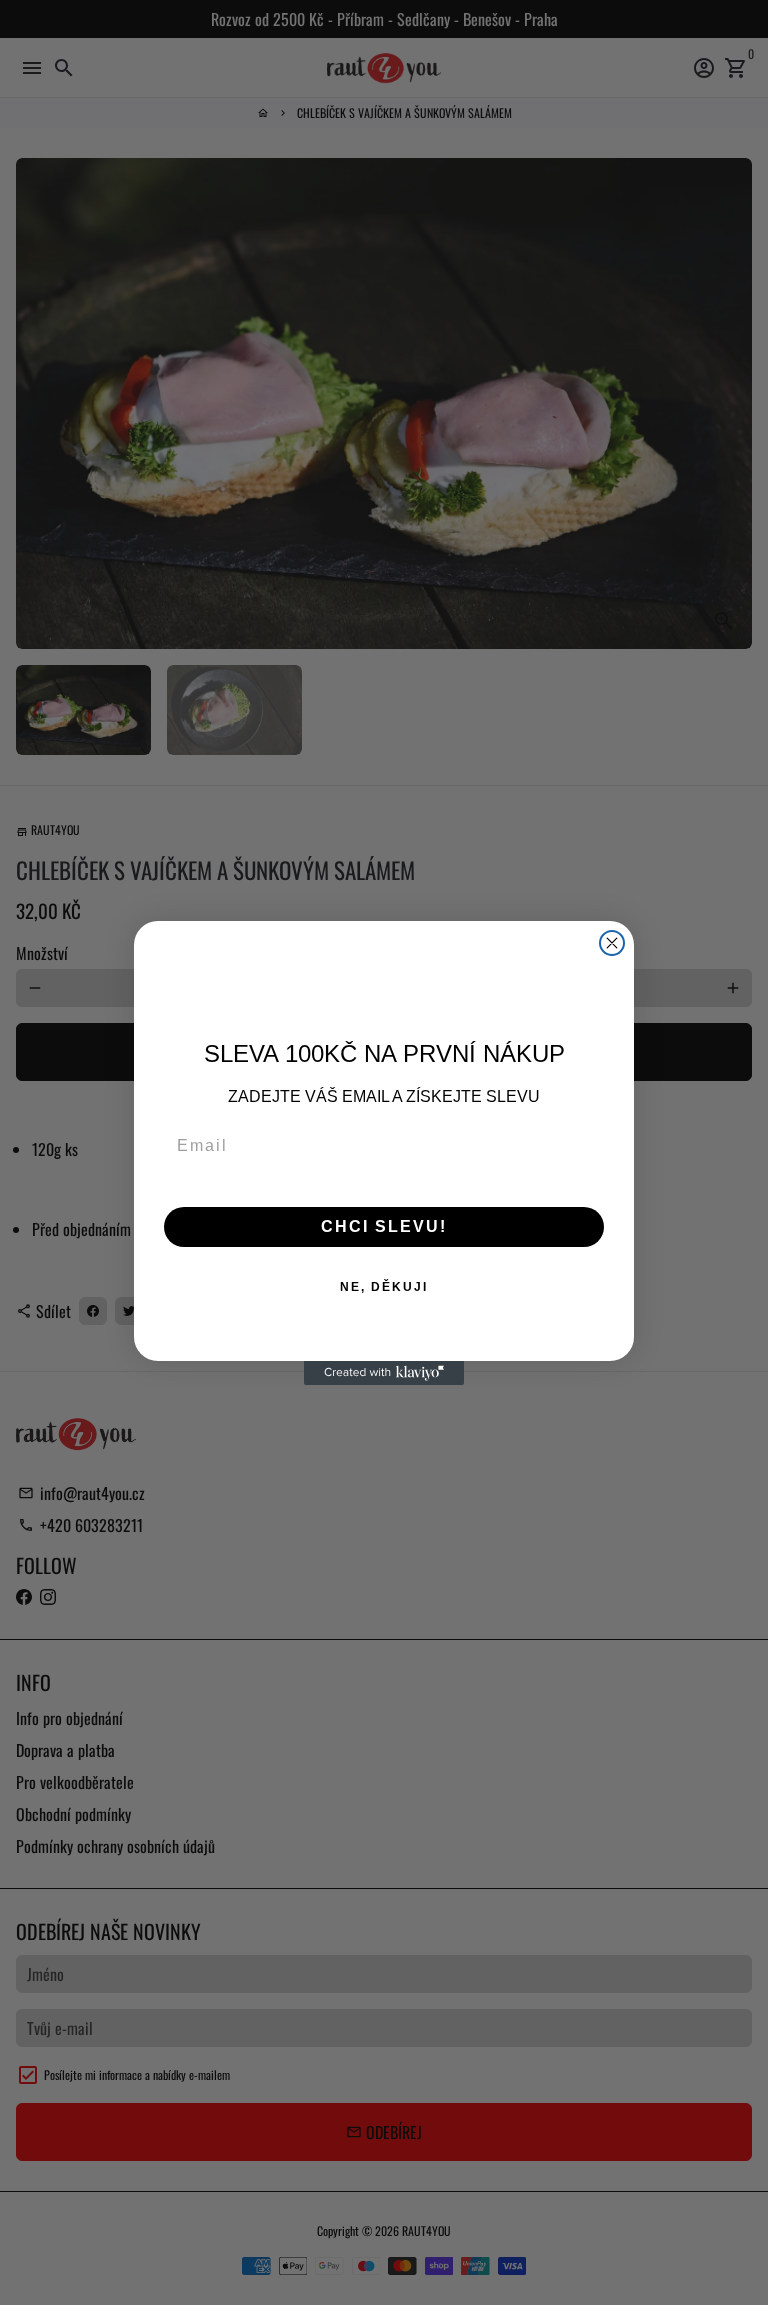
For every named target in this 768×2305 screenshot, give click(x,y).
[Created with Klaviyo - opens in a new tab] (384, 1373)
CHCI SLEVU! (384, 1226)
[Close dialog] (612, 943)
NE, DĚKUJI (384, 1287)
